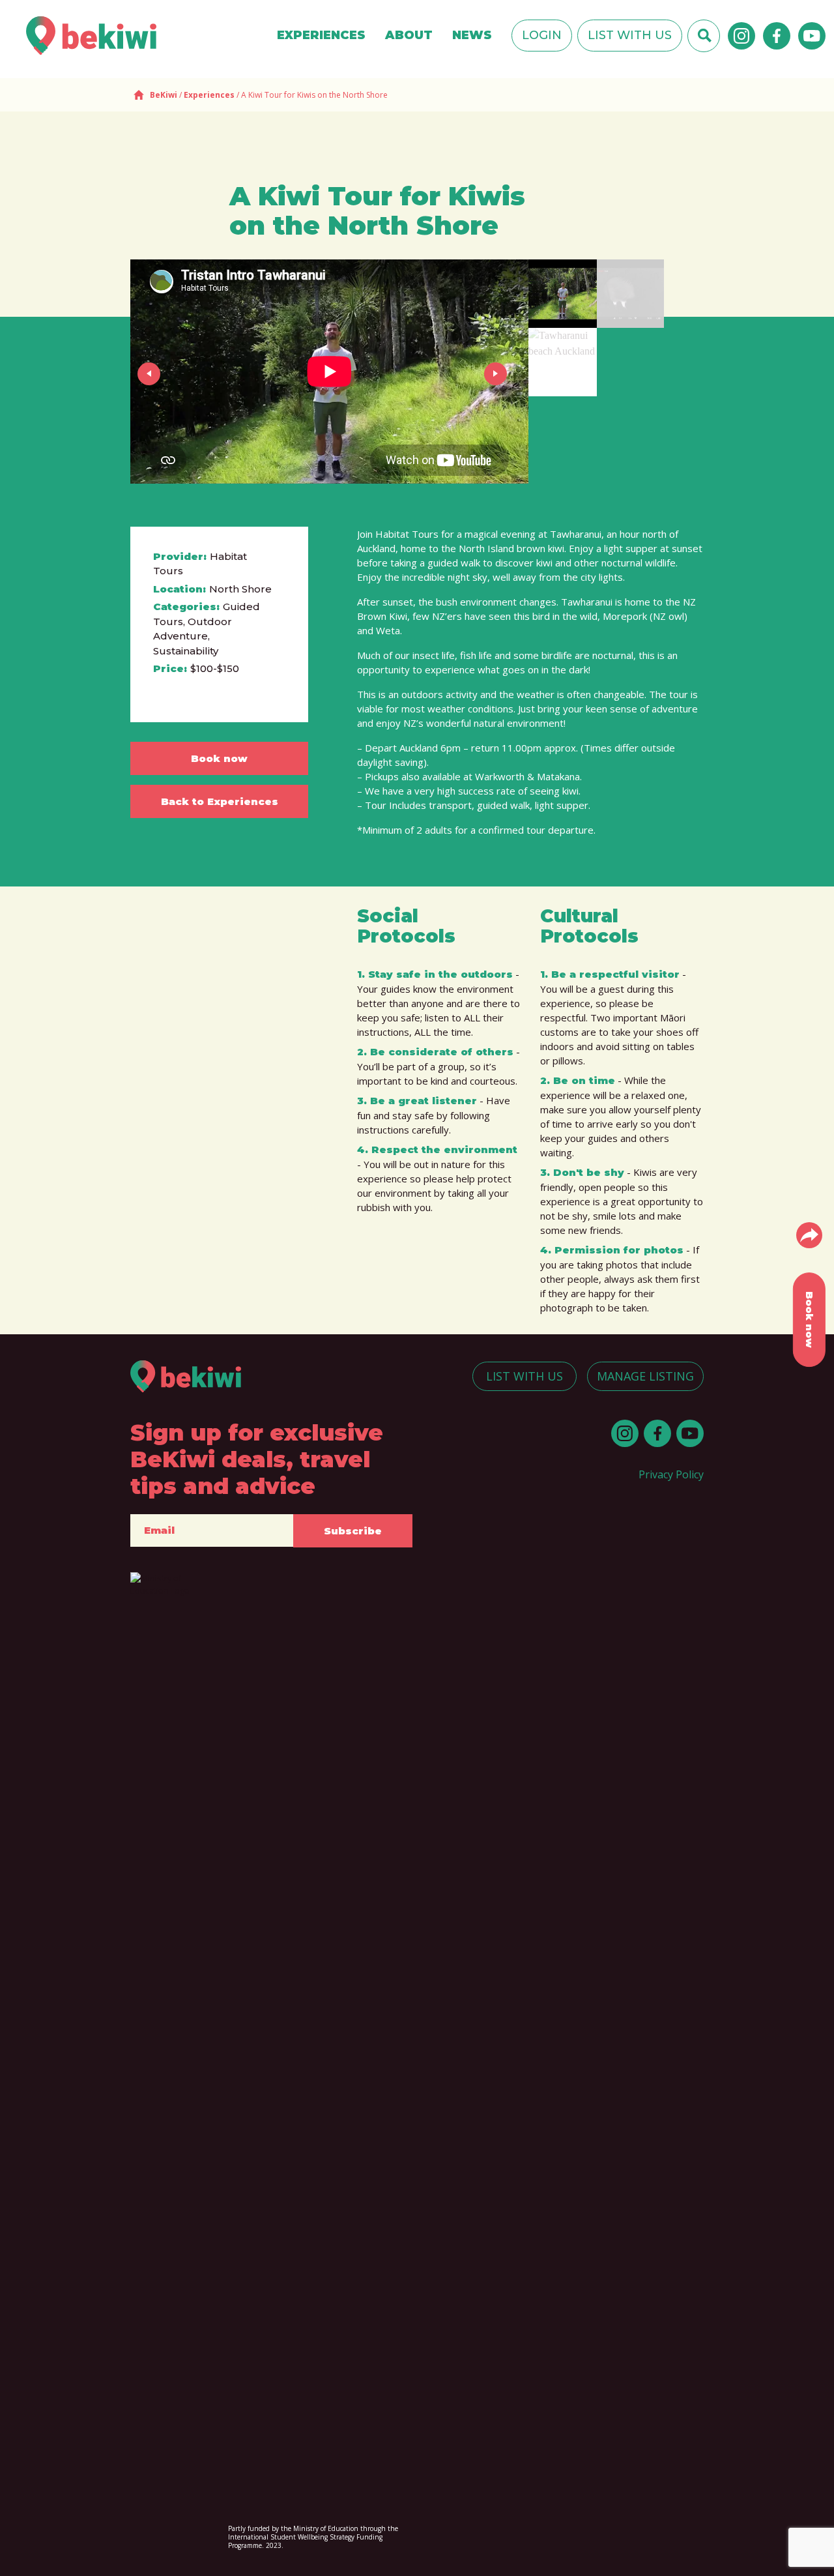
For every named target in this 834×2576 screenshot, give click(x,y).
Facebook (777, 36)
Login (542, 35)
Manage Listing (645, 1376)
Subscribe (353, 1531)
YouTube (812, 36)
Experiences (321, 35)
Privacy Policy (671, 1474)
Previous (151, 373)
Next (498, 373)
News (472, 35)
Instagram (741, 36)
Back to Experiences (220, 801)
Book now (219, 758)
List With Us (630, 35)
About (409, 35)
